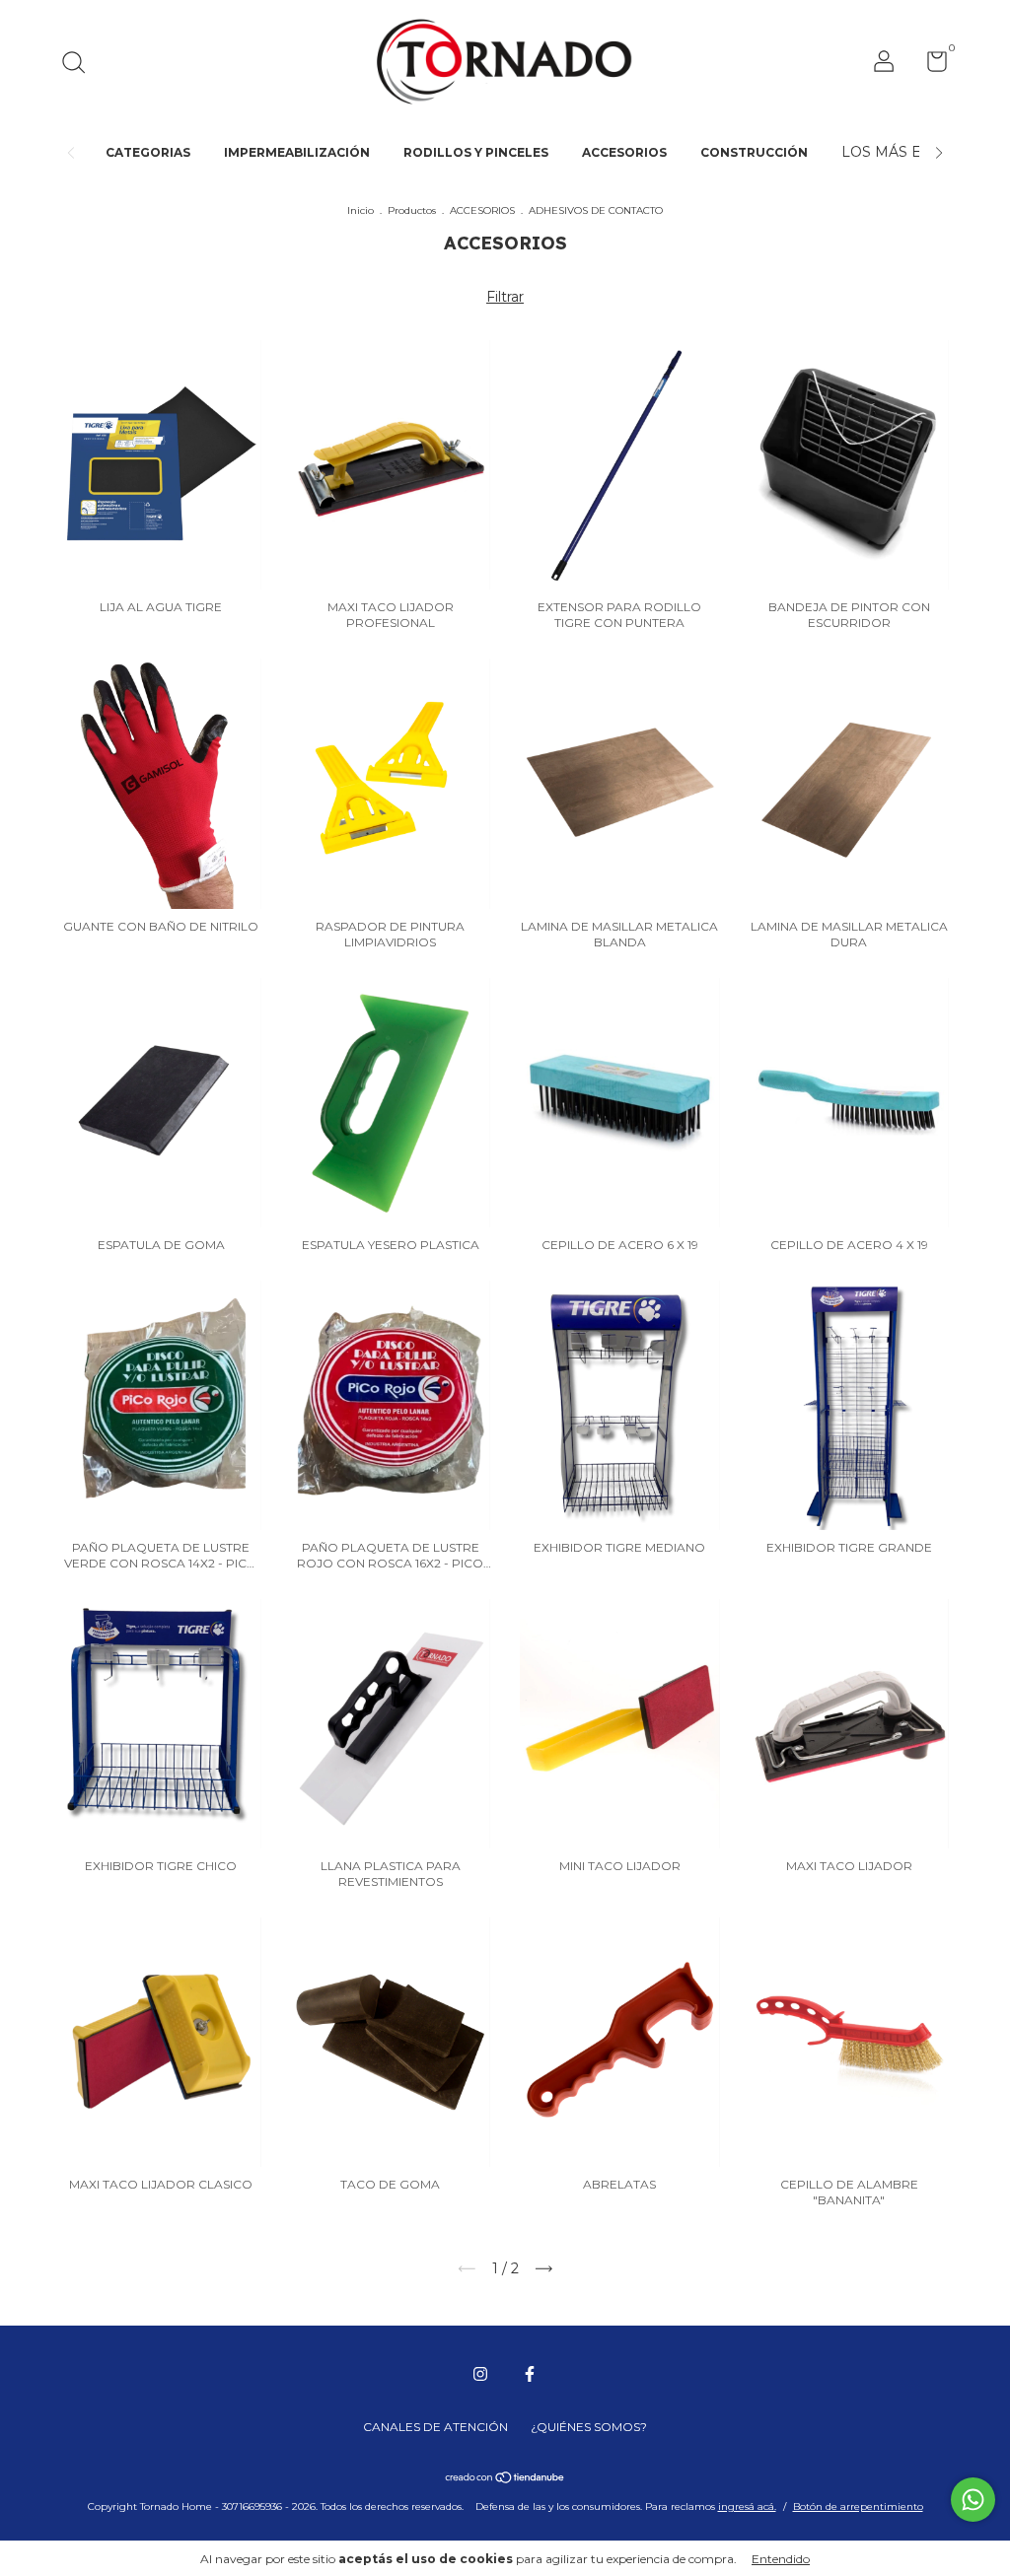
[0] (930, 66)
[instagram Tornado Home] (480, 2374)
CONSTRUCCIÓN (754, 152)
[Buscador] (80, 65)
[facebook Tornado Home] (530, 2374)
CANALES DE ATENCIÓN (435, 2427)
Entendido (781, 2559)
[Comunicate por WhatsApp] (973, 2500)
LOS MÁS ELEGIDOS (915, 152)
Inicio (361, 210)
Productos (412, 210)
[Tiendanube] (505, 2479)
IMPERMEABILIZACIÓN (297, 152)
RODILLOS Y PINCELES (476, 152)
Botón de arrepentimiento (858, 2506)
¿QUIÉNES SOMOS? (589, 2427)
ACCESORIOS (624, 152)
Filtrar (505, 297)
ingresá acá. (747, 2506)
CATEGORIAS (148, 152)
